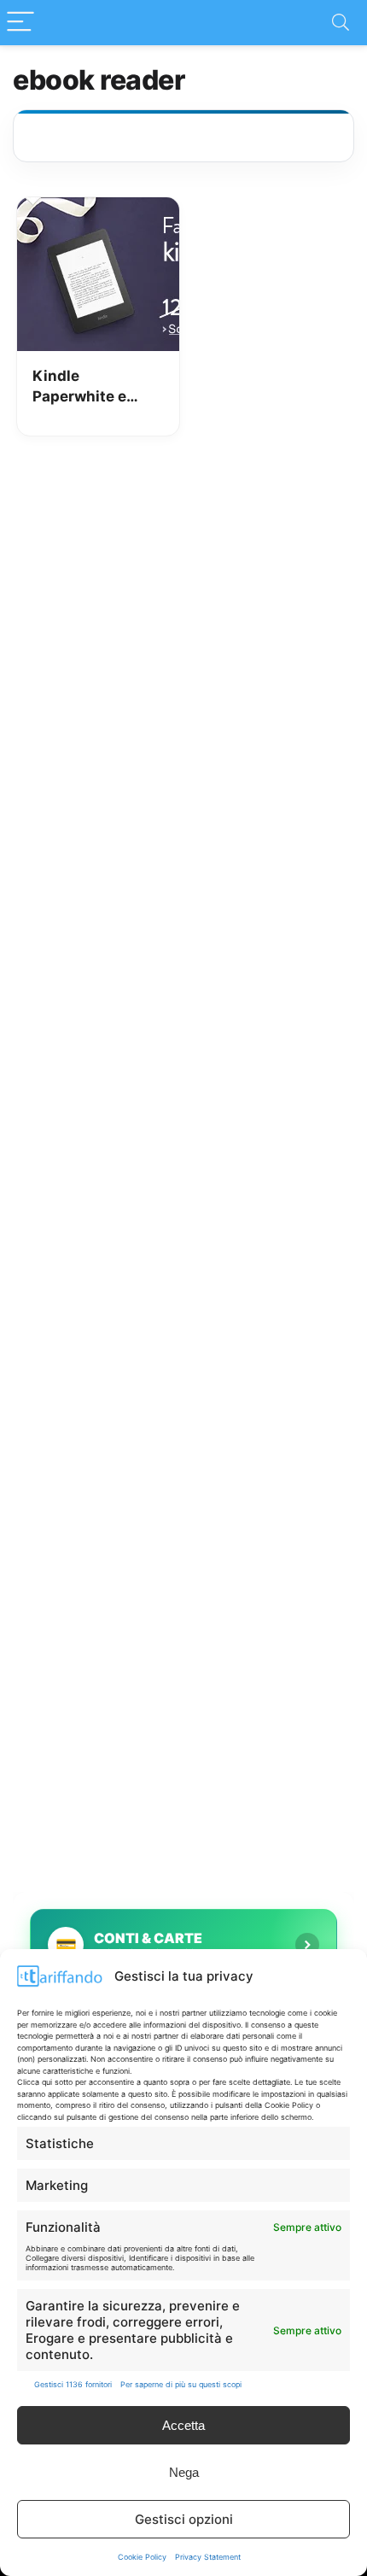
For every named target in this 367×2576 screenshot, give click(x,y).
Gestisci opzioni (184, 2519)
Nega (184, 2472)
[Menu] (20, 23)
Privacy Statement (208, 2557)
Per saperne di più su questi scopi (181, 2384)
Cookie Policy (142, 2557)
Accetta (183, 2425)
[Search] (341, 23)
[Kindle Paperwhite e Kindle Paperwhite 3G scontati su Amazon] (98, 209)
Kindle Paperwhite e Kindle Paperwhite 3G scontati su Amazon (85, 387)
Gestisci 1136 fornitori (73, 2384)
